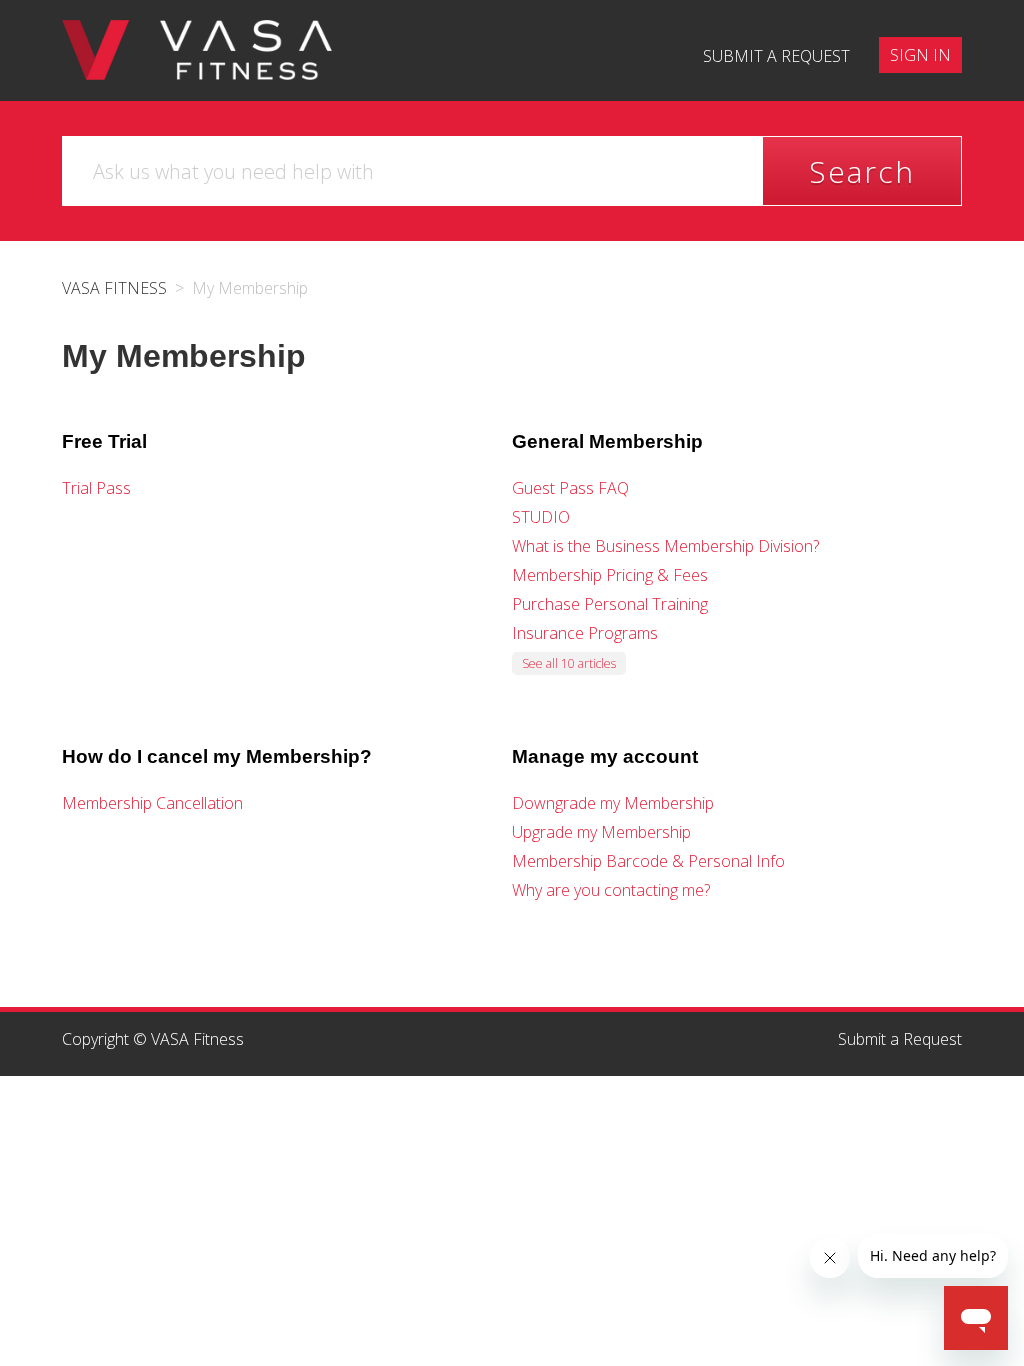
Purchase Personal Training (610, 604)
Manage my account (605, 756)
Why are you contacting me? (611, 890)
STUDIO (541, 517)
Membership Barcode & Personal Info (648, 861)
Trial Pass (96, 488)
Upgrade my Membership (601, 832)
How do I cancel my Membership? (217, 756)
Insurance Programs (585, 633)
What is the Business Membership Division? (665, 546)
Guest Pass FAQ (570, 488)
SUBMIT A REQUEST (776, 56)
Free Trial (104, 441)
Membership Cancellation (152, 803)
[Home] (197, 48)
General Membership (607, 441)
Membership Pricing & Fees (610, 575)
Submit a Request (900, 1039)
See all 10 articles (569, 663)
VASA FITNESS (114, 288)
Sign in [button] (920, 55)
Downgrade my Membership (613, 803)
